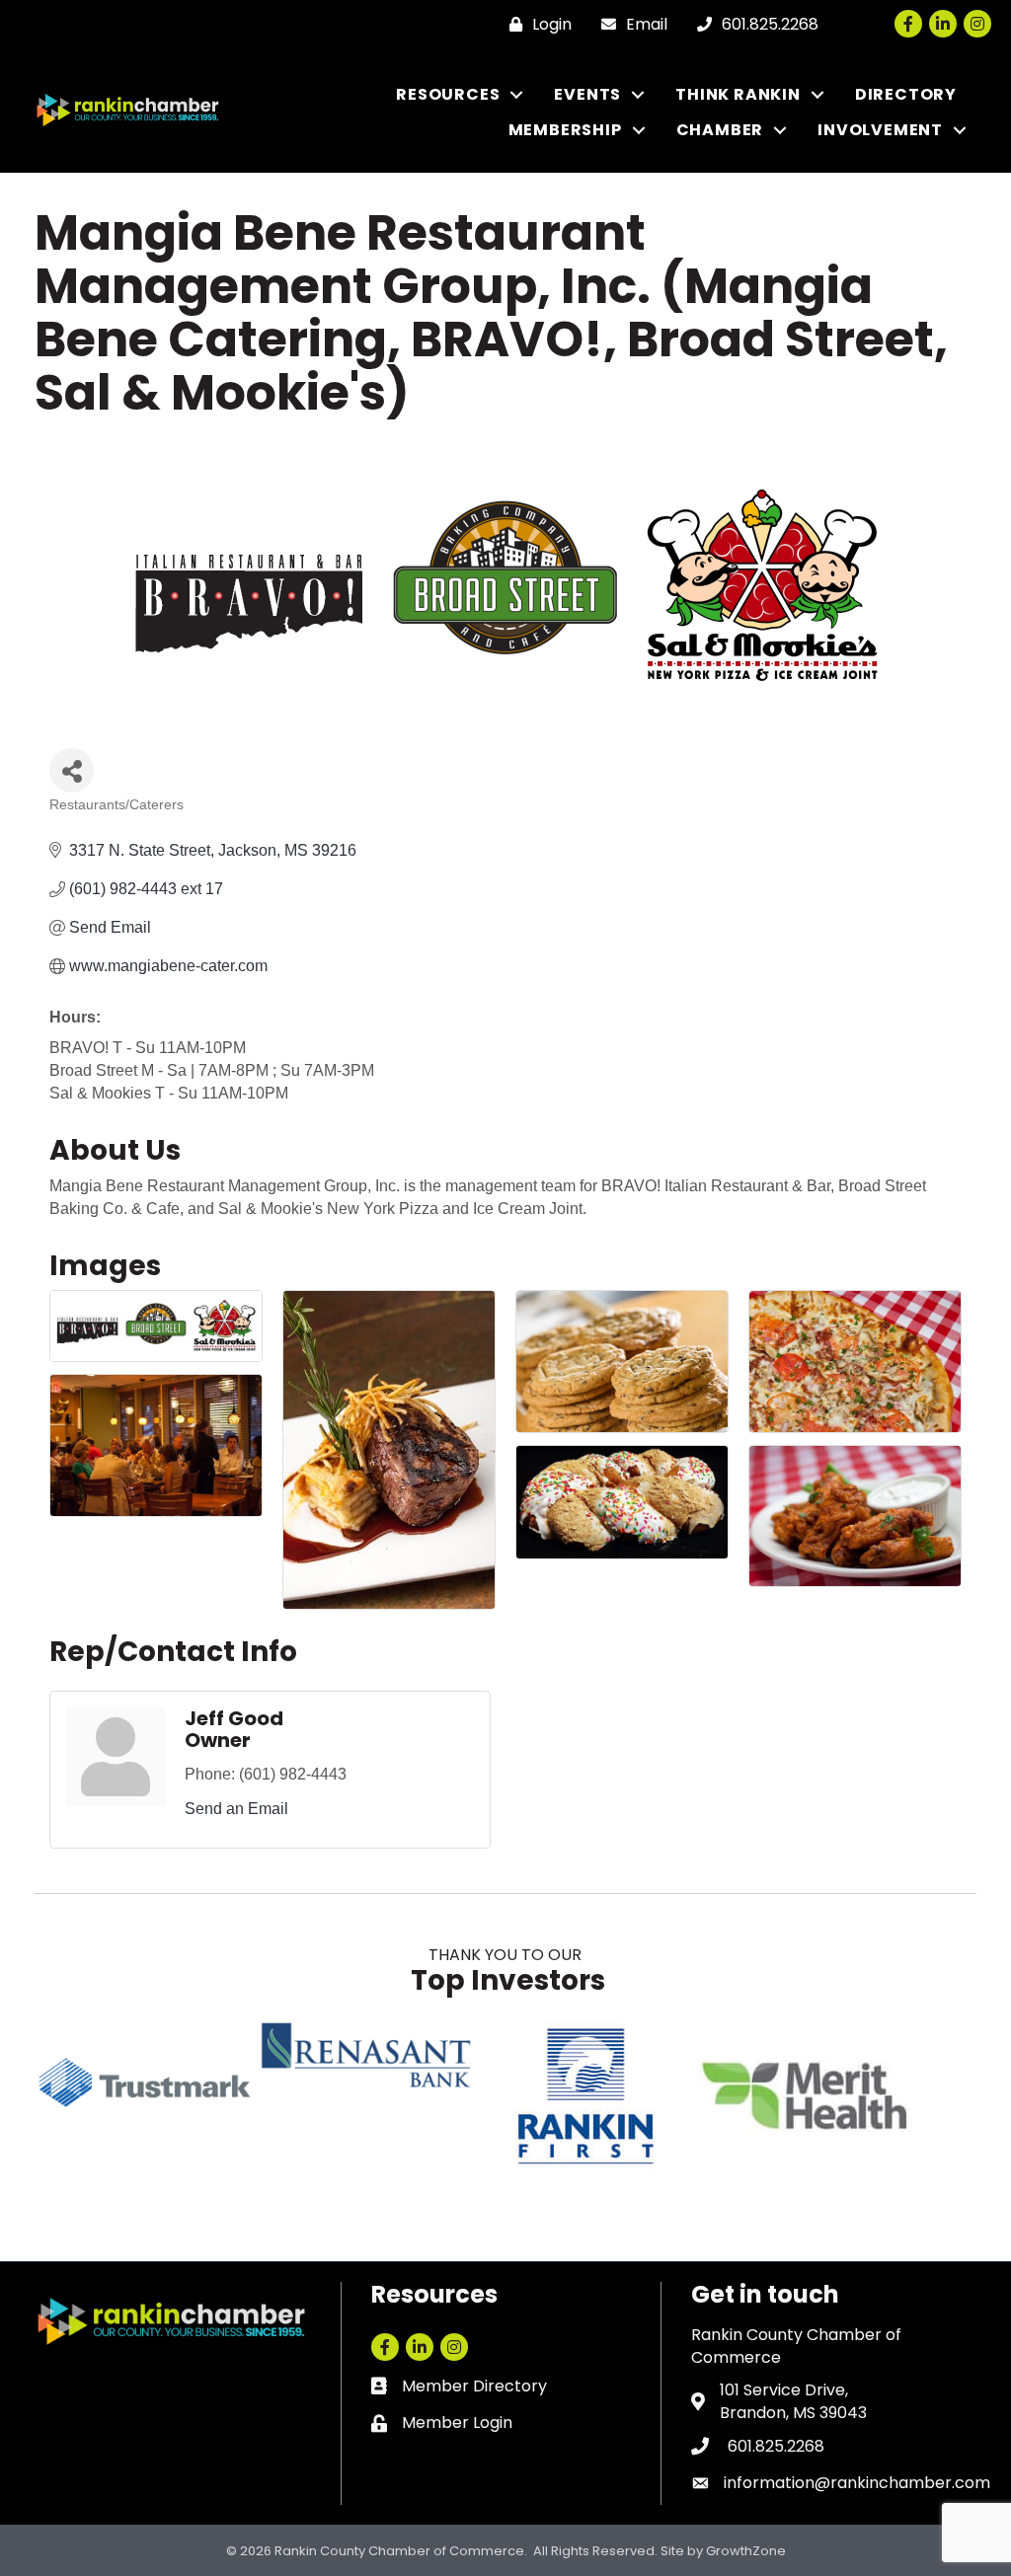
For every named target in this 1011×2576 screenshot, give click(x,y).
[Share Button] (72, 770)
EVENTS (587, 94)
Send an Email (236, 1809)
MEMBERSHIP (565, 130)
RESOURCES (448, 94)
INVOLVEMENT (880, 130)
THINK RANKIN (738, 94)
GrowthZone (746, 2551)
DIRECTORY (906, 94)
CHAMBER (720, 130)
